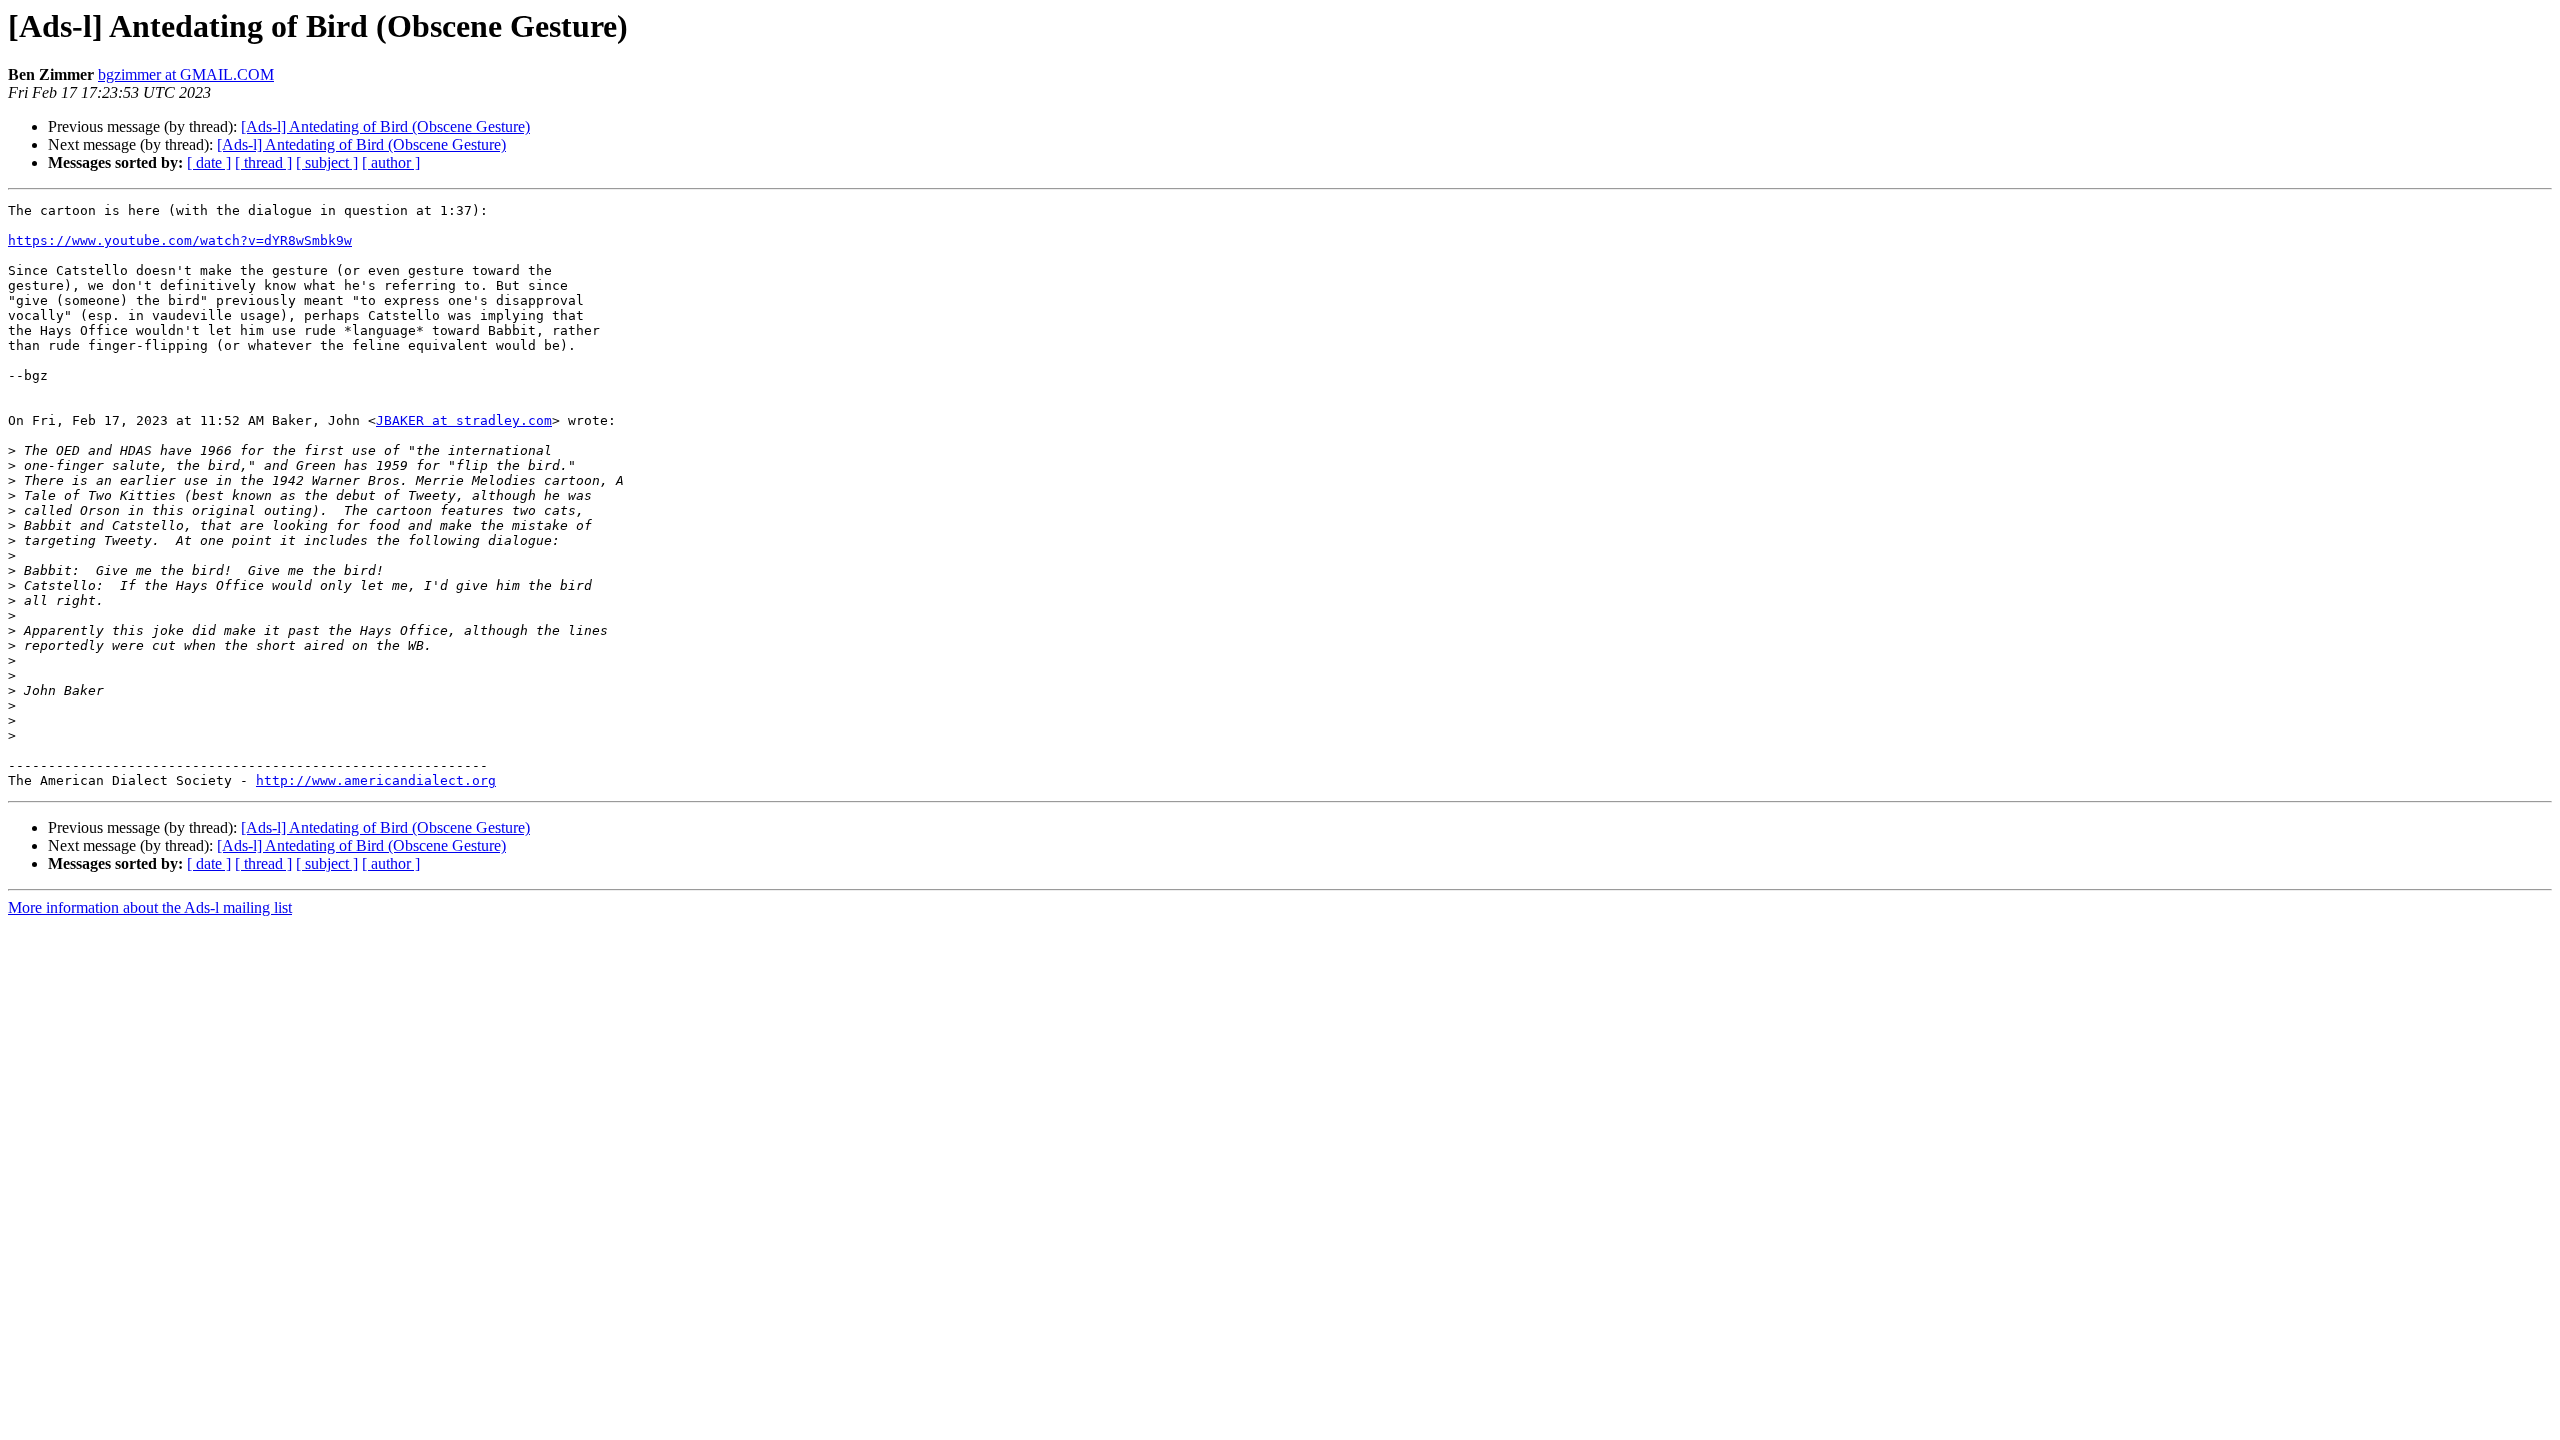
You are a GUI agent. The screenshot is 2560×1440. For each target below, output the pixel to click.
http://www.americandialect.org (376, 780)
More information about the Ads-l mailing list (150, 907)
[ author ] (391, 162)
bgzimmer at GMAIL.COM (186, 74)
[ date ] (209, 162)
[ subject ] (327, 162)
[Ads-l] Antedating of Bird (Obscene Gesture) (385, 126)
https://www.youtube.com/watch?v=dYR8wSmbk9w (180, 240)
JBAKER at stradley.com (464, 420)
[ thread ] (263, 162)
